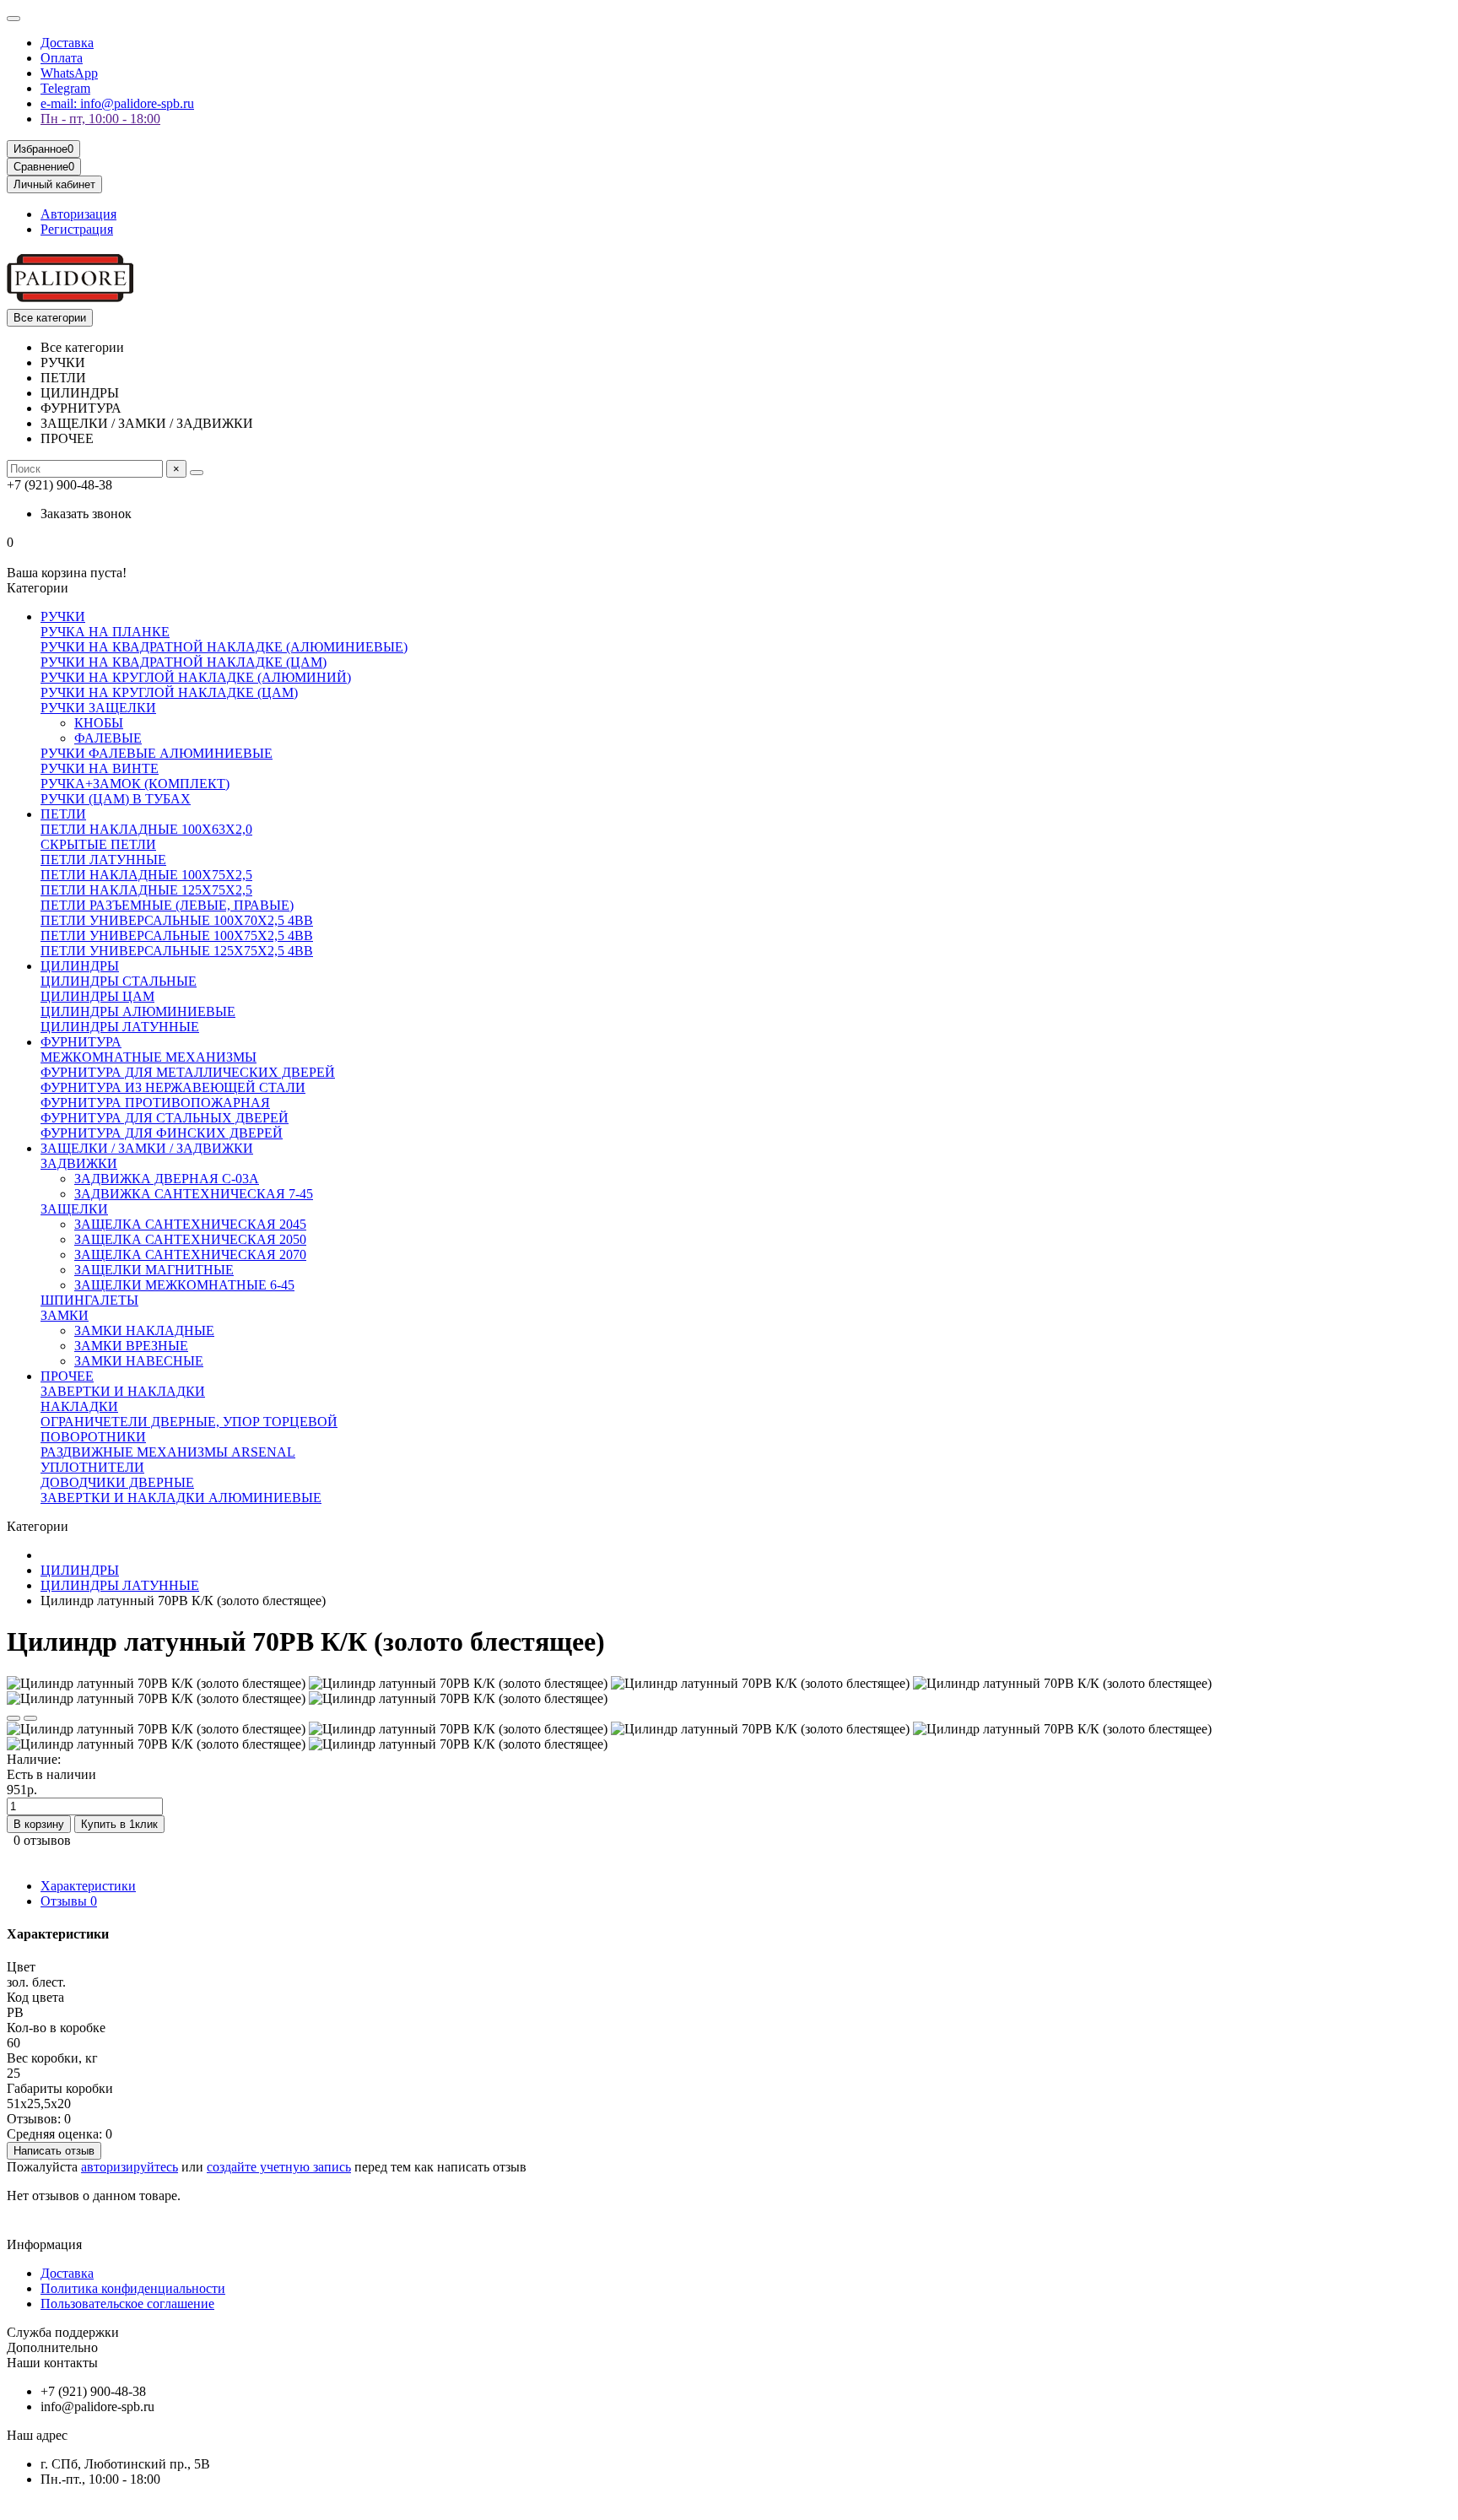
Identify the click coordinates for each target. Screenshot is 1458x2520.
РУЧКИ (63, 616)
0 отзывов (42, 1840)
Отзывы (69, 1901)
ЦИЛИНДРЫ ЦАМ (97, 996)
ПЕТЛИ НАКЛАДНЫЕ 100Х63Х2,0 (146, 829)
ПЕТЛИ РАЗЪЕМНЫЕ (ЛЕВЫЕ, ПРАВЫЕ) (167, 905)
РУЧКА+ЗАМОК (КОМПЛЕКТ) (135, 784)
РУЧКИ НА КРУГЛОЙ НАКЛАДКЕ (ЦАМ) (169, 692)
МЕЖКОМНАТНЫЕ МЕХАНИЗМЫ (148, 1057)
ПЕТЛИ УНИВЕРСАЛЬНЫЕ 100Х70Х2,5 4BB (177, 920)
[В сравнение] (30, 1718)
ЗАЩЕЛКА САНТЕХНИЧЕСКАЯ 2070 (190, 1255)
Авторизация (78, 214)
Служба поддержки (63, 2332)
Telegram (65, 88)
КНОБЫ (99, 723)
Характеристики (88, 1886)
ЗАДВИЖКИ (79, 1163)
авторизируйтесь (130, 2167)
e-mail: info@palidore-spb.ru (117, 103)
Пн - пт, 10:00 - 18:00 (100, 119)
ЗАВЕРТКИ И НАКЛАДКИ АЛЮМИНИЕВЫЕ (181, 1498)
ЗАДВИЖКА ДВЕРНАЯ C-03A (167, 1179)
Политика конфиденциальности (133, 2288)
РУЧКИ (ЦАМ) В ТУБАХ (116, 799)
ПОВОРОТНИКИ (93, 1437)
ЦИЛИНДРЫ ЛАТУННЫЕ (120, 1027)
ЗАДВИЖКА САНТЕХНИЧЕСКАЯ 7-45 (194, 1194)
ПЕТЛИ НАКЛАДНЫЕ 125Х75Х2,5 (146, 890)
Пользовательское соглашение (127, 2304)
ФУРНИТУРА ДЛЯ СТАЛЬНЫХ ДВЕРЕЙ (165, 1118)
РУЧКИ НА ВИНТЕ (100, 768)
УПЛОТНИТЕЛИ (92, 1467)
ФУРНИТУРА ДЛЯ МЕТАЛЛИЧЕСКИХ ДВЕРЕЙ (188, 1072)
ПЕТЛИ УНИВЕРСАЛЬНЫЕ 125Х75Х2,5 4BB (177, 951)
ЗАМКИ (65, 1315)
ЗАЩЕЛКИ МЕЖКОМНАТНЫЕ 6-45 (184, 1285)
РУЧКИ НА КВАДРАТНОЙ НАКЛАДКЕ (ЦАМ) (184, 662)
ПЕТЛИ (63, 814)
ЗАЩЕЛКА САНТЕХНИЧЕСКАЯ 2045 (190, 1224)
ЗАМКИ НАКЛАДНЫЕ (144, 1330)
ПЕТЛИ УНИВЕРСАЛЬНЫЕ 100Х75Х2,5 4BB (177, 936)
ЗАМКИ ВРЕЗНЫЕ (131, 1346)
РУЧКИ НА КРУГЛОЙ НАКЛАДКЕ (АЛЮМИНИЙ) (196, 677)
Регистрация (77, 229)
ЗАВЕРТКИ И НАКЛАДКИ (123, 1391)
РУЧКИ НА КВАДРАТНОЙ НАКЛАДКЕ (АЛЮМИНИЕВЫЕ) (224, 647)
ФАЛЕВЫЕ (108, 738)
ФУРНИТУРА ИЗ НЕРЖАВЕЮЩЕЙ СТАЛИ (173, 1087)
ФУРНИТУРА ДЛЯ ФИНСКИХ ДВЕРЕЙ (162, 1133)
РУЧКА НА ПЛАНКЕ (105, 632)
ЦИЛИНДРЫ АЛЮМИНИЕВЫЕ (138, 1011)
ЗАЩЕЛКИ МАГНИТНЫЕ (154, 1270)
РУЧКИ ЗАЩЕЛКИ (98, 708)
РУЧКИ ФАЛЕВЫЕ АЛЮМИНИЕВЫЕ (157, 753)
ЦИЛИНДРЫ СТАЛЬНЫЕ (119, 981)
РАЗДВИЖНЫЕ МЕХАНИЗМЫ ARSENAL (168, 1452)
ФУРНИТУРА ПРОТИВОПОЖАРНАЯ (155, 1103)
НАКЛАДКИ (79, 1406)
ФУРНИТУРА (81, 1042)
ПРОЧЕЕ (67, 1376)
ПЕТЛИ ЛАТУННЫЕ (103, 860)
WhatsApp (69, 73)
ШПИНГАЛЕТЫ (89, 1300)
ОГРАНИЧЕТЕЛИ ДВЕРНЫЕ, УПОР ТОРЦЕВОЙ (189, 1422)
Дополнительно (52, 2347)
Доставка (67, 43)
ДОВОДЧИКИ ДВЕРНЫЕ (117, 1482)
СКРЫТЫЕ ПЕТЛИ (98, 844)
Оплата (62, 58)
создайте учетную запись (279, 2167)
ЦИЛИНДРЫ (80, 966)
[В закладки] (13, 1718)
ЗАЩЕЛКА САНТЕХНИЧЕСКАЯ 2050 (190, 1239)
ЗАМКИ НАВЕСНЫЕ (139, 1361)
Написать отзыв (54, 2151)
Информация (44, 2244)
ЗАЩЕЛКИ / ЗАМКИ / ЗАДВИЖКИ (147, 1148)
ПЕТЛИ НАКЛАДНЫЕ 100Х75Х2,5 (146, 875)
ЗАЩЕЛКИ (74, 1209)
